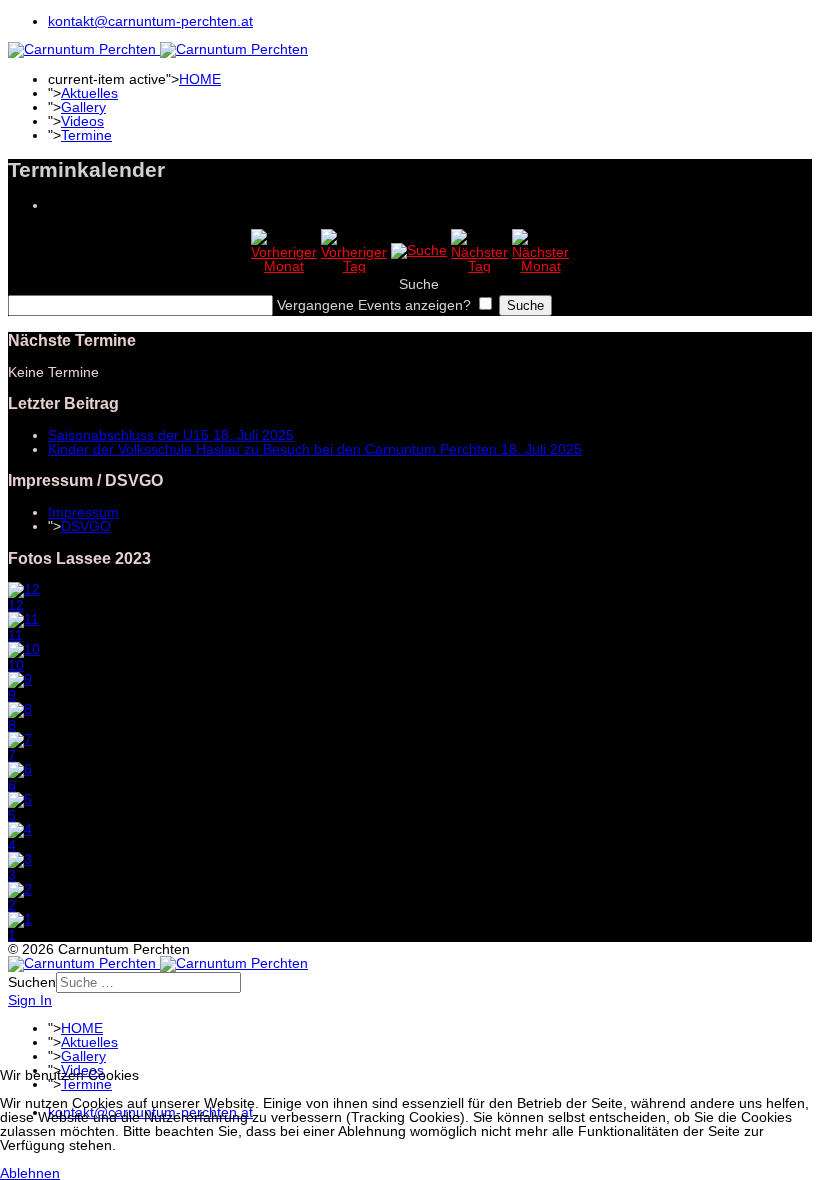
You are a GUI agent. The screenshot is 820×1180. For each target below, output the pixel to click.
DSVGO (86, 526)
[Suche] (419, 250)
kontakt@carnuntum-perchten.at (150, 21)
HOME (200, 79)
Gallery (83, 107)
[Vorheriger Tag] (354, 266)
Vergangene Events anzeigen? (374, 305)
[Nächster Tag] (479, 266)
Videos (82, 121)
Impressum (83, 512)
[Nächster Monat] (540, 266)
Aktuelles (89, 93)
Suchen (32, 982)
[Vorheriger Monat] (284, 266)
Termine (86, 135)
